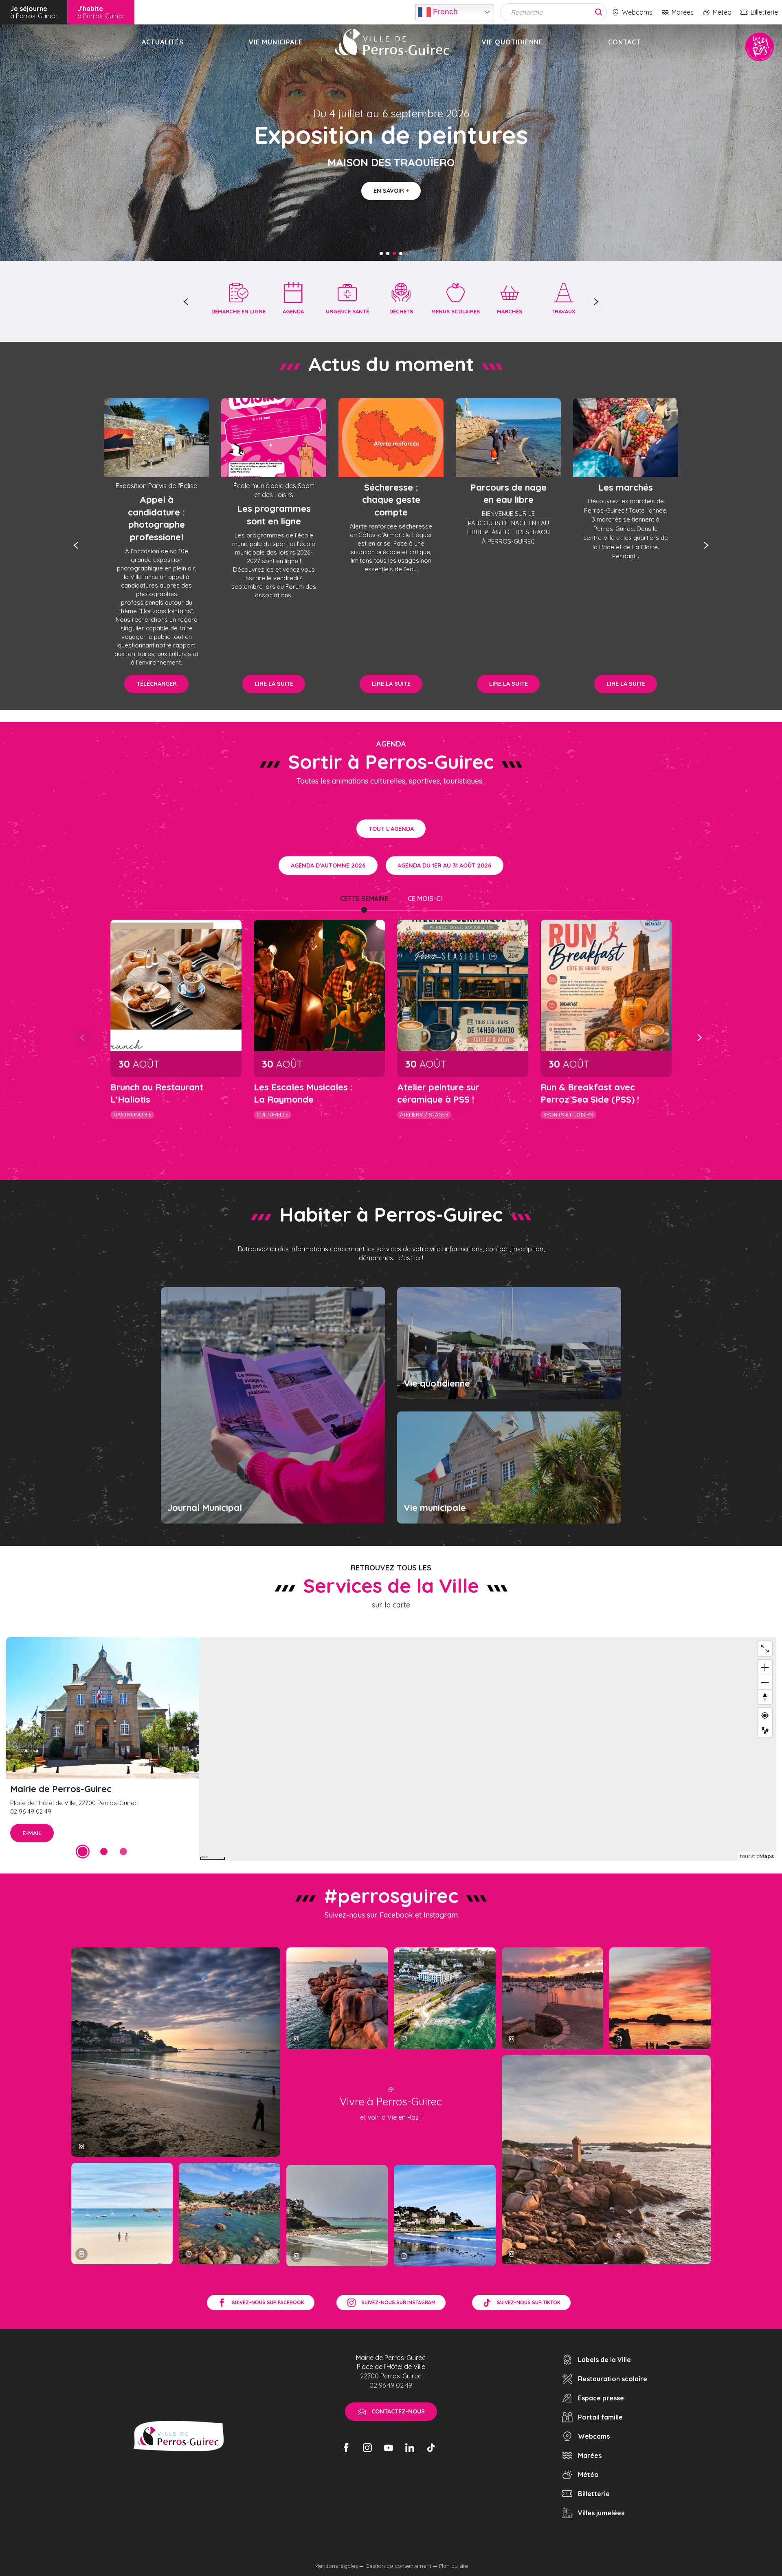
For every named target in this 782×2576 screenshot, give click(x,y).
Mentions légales (336, 2566)
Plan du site (454, 2566)
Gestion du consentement (398, 2566)
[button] (186, 302)
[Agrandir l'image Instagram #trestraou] (176, 2052)
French (444, 11)
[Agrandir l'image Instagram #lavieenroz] (230, 2214)
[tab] (364, 898)
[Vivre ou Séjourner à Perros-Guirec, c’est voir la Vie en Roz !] (392, 42)
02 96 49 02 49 (391, 2385)
